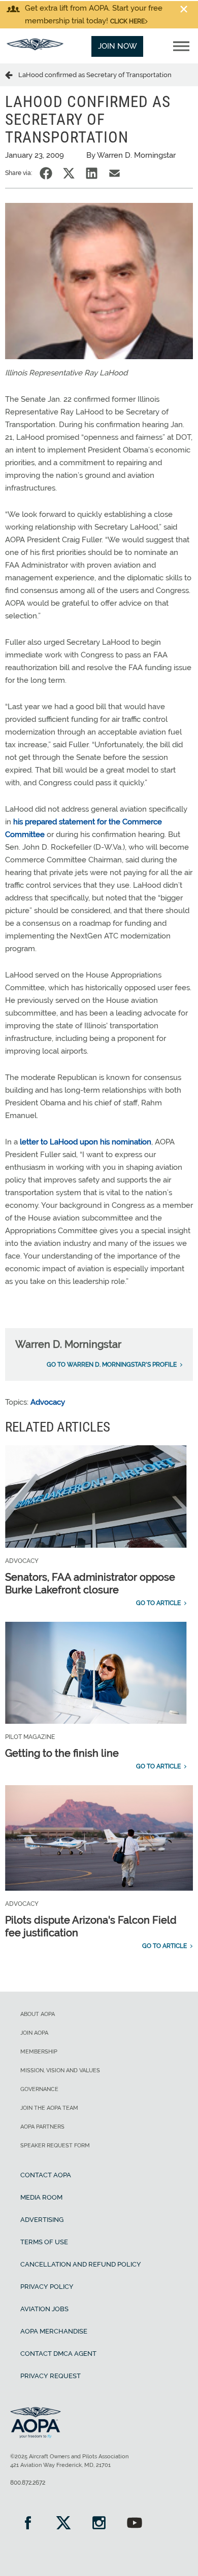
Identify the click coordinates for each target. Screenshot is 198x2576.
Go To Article (158, 1603)
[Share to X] (69, 173)
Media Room (41, 2197)
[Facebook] (28, 2524)
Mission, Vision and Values (60, 2070)
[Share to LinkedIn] (92, 173)
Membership (39, 2052)
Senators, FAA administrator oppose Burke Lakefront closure (90, 1583)
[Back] (12, 75)
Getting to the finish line (62, 1753)
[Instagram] (99, 2524)
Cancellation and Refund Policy (81, 2264)
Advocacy (48, 1402)
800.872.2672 (28, 2483)
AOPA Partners (42, 2127)
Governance (39, 2089)
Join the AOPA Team (49, 2108)
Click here (127, 21)
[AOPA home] (35, 48)
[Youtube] (135, 2524)
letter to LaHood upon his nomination (86, 1142)
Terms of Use (44, 2242)
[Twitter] (63, 2524)
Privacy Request (51, 2376)
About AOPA (38, 2014)
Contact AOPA (46, 2175)
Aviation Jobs (44, 2309)
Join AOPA (34, 2033)
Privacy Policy (47, 2287)
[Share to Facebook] (46, 173)
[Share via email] (114, 173)
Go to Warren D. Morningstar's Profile (112, 1365)
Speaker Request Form (55, 2146)
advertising (42, 2220)
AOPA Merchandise (54, 2331)
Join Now (118, 46)
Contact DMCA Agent (58, 2354)
